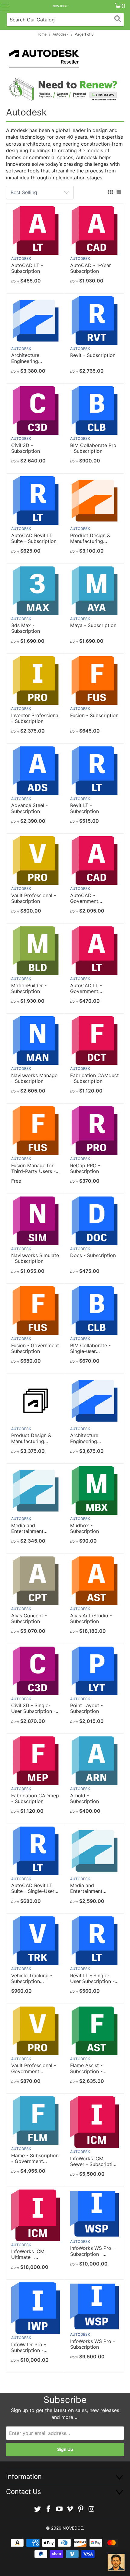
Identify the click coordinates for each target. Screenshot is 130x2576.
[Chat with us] (116, 2562)
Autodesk (21, 259)
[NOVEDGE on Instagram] (92, 2509)
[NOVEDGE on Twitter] (38, 2509)
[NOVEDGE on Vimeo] (70, 2509)
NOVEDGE (73, 2528)
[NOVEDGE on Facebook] (49, 2509)
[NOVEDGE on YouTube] (59, 2509)
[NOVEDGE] (61, 6)
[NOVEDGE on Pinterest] (81, 2509)
